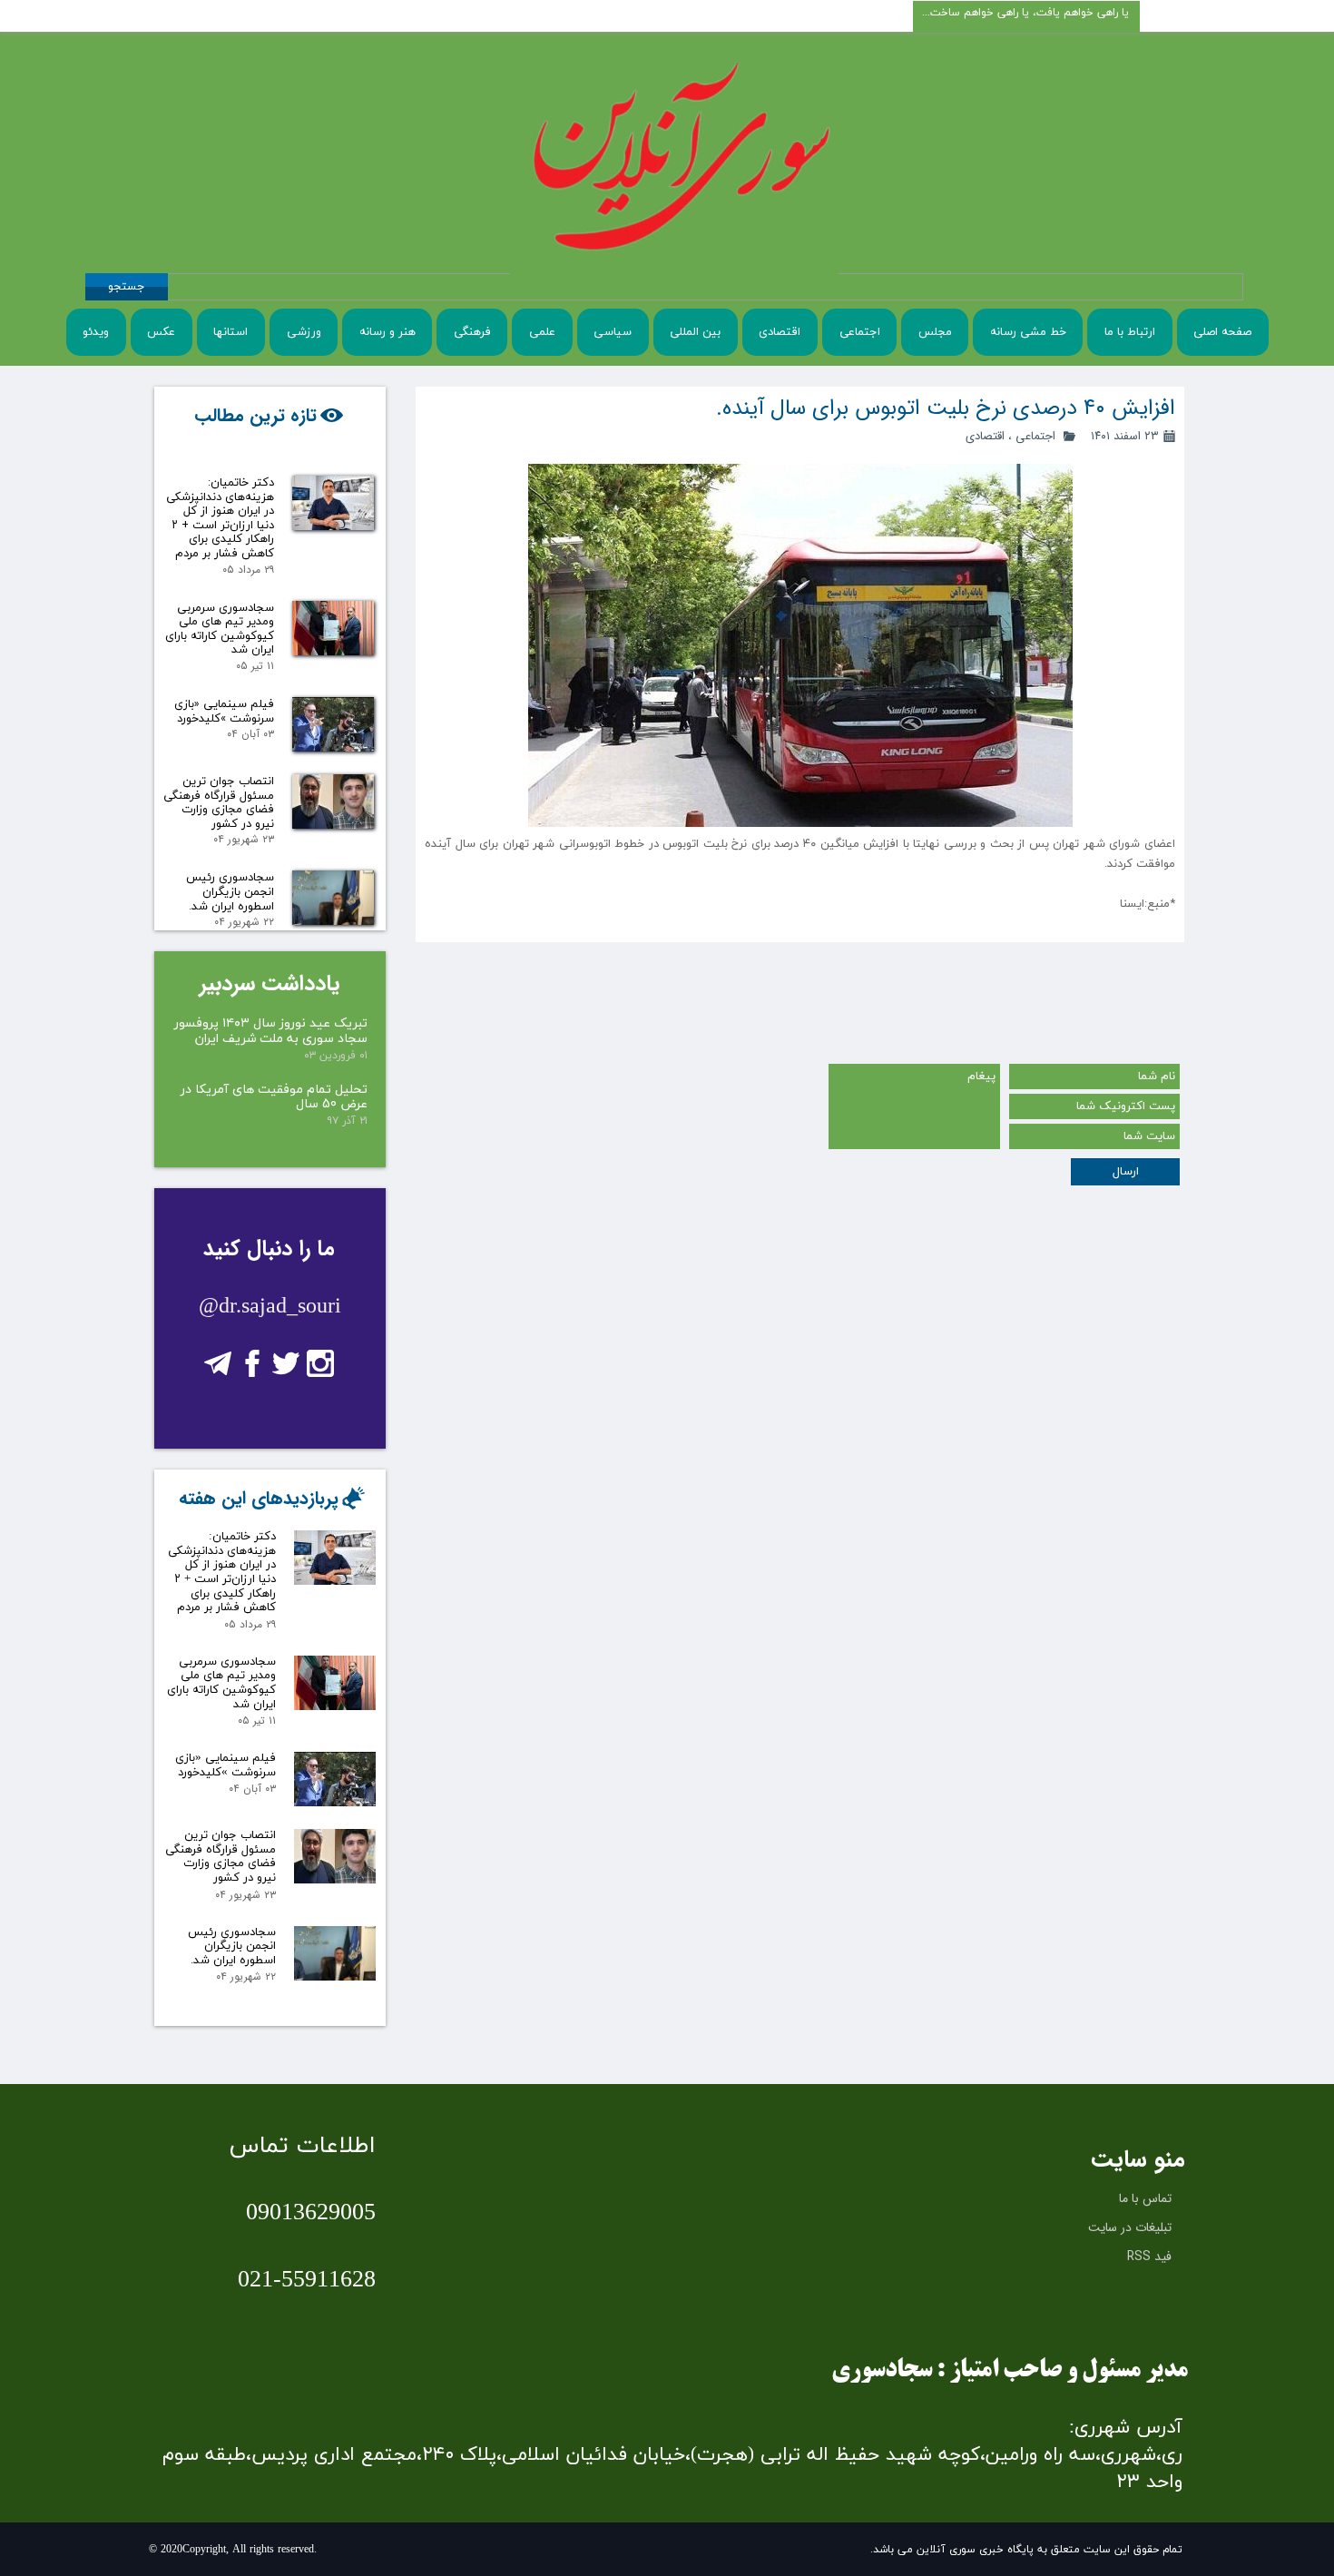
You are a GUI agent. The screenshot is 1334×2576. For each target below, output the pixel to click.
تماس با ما (1145, 2198)
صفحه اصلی (1222, 332)
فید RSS (1149, 2256)
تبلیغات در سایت (1130, 2227)
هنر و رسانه (387, 332)
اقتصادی (780, 332)
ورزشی (304, 332)
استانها (231, 332)
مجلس (935, 332)
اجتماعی (860, 332)
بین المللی (695, 332)
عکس (161, 332)
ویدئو (96, 332)
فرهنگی (472, 332)
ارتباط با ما (1130, 332)
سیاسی (613, 332)
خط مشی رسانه (1028, 332)
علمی (542, 332)
